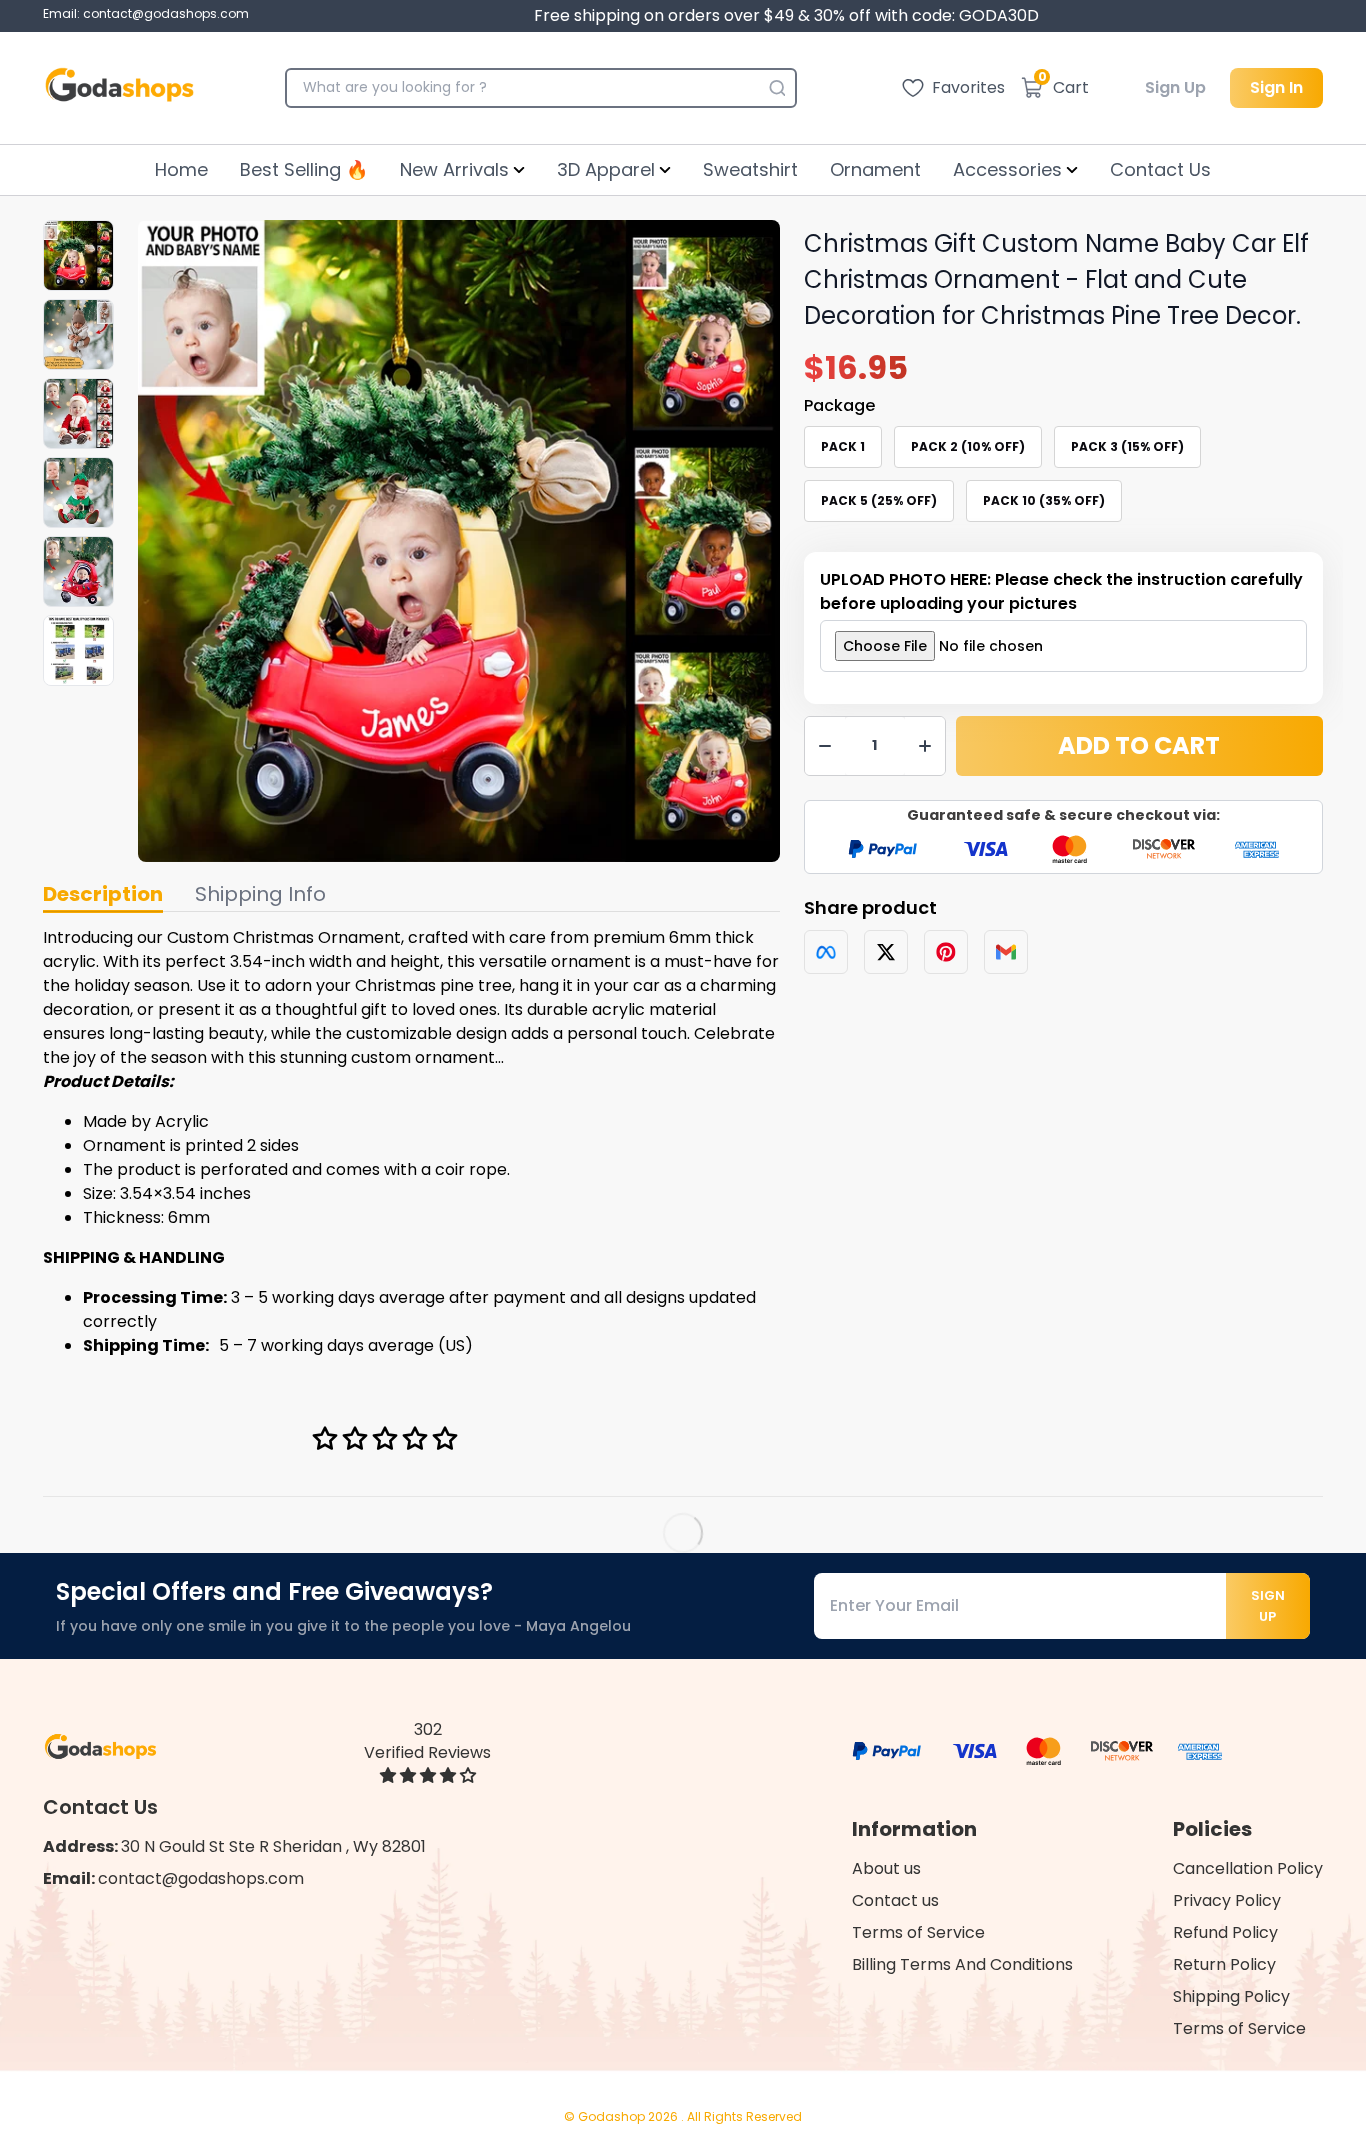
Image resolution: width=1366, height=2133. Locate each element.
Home (181, 169)
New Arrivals (454, 169)
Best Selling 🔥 (304, 169)
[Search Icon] (777, 88)
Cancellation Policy (1248, 1868)
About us (886, 1868)
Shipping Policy (1231, 1996)
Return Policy (1224, 1964)
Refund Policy (1225, 1932)
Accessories (1007, 169)
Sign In (1276, 87)
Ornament (875, 169)
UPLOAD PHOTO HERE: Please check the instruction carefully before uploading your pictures (1061, 591)
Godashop (613, 2116)
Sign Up (1175, 87)
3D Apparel (606, 169)
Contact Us (1160, 169)
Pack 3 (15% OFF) (1127, 446)
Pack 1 (843, 446)
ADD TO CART (1139, 745)
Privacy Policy (1227, 1900)
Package (839, 405)
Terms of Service (918, 1932)
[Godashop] (119, 88)
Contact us (895, 1900)
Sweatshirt (750, 169)
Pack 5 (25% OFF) (879, 500)
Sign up (1268, 1606)
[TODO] (826, 952)
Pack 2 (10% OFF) (968, 446)
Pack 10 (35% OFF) (1044, 500)
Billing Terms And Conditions (962, 1964)
